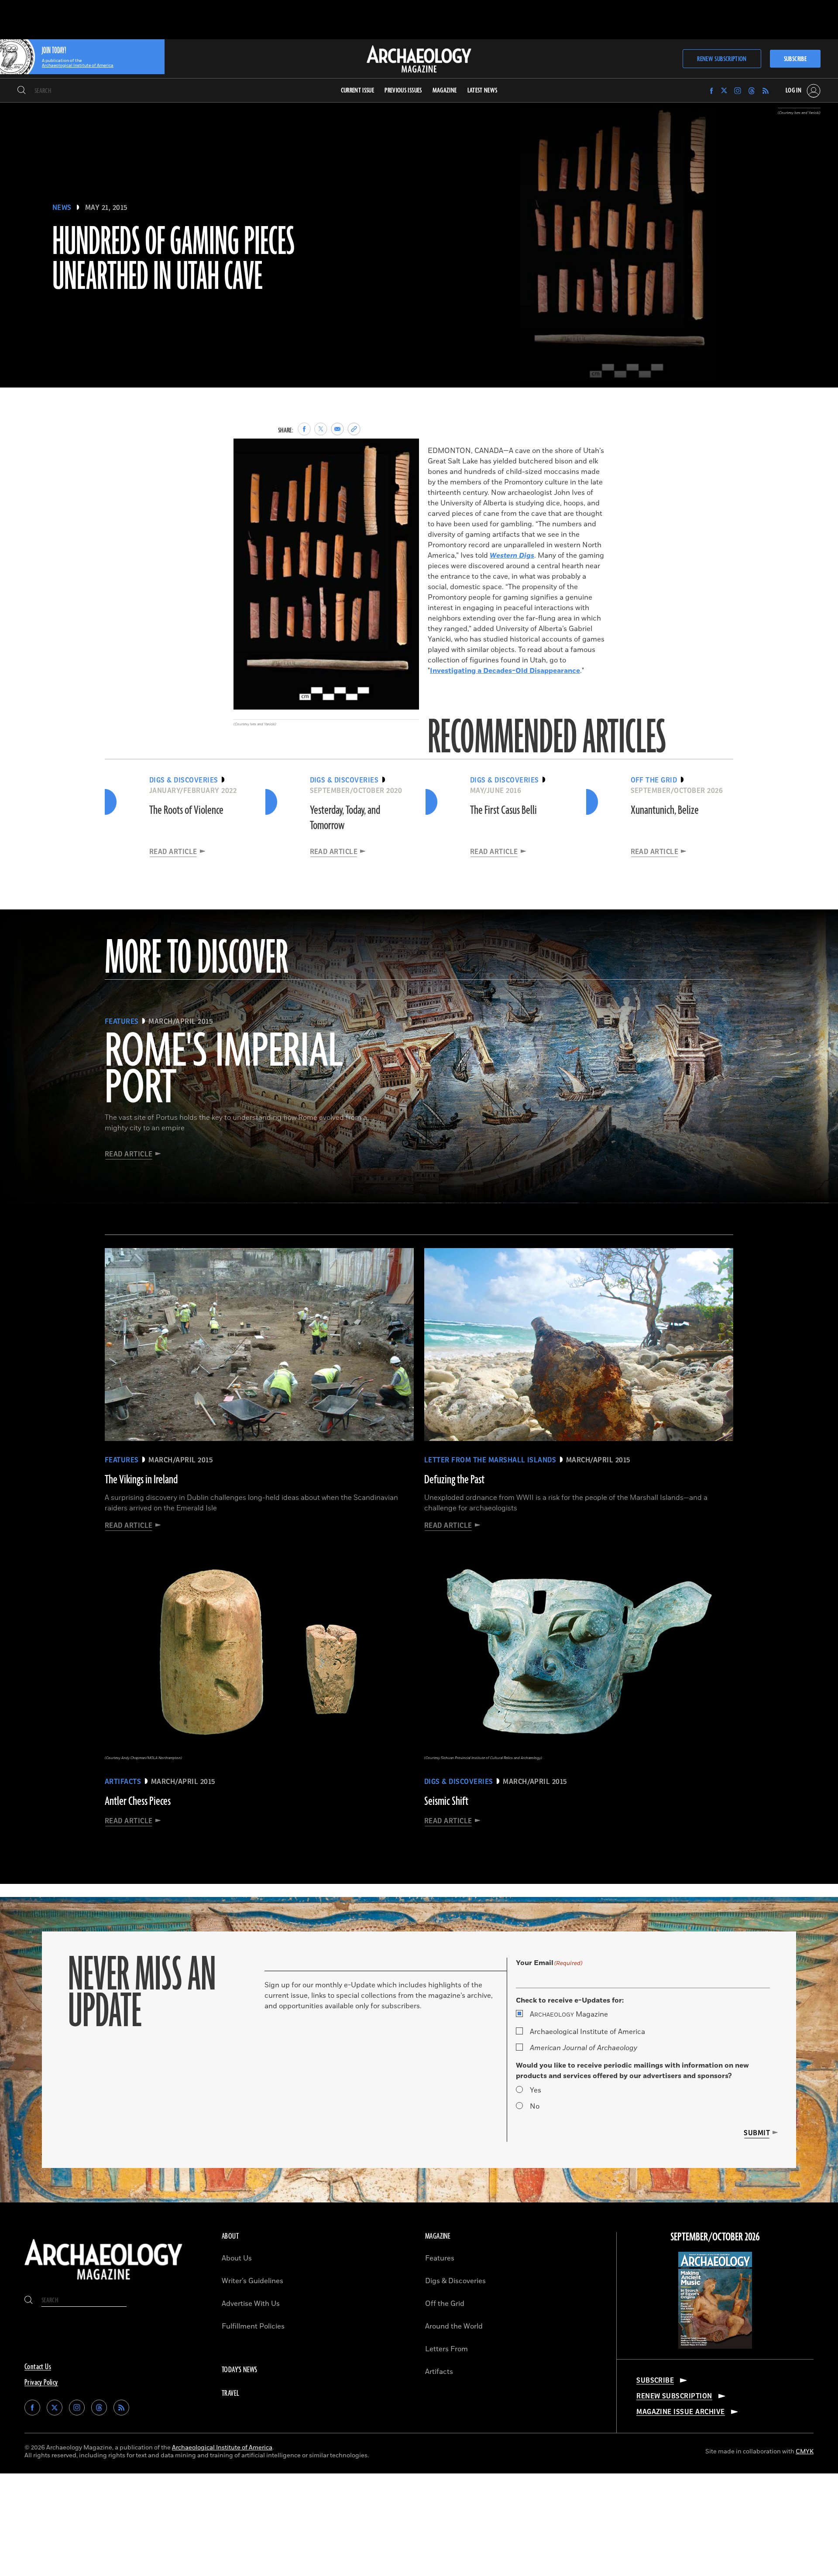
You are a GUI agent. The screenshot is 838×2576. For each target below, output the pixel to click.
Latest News (483, 91)
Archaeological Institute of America (587, 2032)
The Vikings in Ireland (141, 1480)
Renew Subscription (722, 59)
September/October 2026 (715, 2237)
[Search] (22, 91)
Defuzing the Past (454, 1480)
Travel (230, 2394)
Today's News (240, 2370)
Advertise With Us (251, 2304)
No (535, 2106)
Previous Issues (403, 91)
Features (440, 2258)
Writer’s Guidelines (252, 2281)
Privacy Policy (41, 2383)
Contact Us (38, 2367)
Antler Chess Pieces (138, 1801)
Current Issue (358, 91)
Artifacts (439, 2372)
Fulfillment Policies (253, 2326)
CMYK (805, 2451)
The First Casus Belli (503, 810)
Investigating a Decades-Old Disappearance (505, 671)
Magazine (569, 2014)
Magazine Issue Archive (681, 2412)
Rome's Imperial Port (224, 1070)
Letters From (446, 2349)
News (62, 208)
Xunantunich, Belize (665, 810)
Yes (536, 2090)
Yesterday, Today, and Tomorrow (345, 818)
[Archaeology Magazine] (103, 2282)
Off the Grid (445, 2304)
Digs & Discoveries (455, 2281)
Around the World (454, 2326)
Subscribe (795, 59)
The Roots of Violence (186, 810)
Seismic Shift (446, 1801)
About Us (237, 2258)
